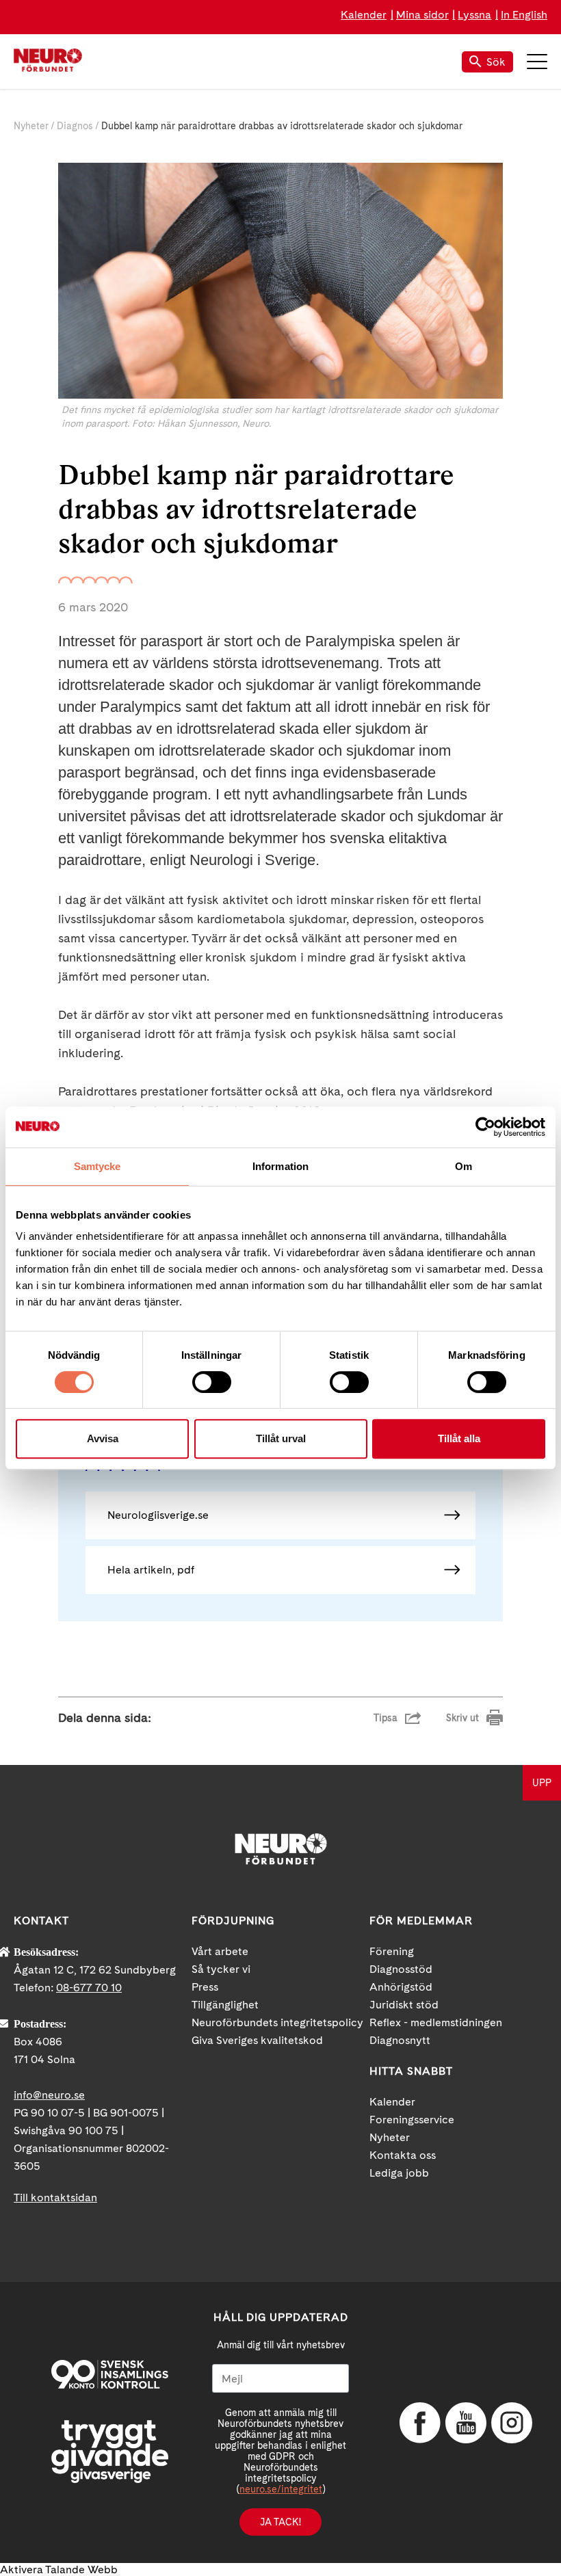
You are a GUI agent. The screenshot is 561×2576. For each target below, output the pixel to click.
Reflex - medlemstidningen (436, 2022)
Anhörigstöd (401, 1987)
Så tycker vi (221, 1969)
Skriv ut (462, 1718)
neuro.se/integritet (281, 2489)
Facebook (420, 2423)
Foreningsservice (412, 2120)
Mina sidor (422, 15)
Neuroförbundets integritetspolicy (277, 2022)
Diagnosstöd (401, 1969)
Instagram (512, 2423)
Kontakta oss (403, 2155)
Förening (392, 1951)
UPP (542, 1783)
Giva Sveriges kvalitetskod (257, 2040)
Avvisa (103, 1438)
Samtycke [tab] (97, 1166)
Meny (537, 62)
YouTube (466, 2423)
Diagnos (75, 126)
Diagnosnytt (400, 2040)
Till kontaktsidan (55, 2197)
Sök (496, 62)
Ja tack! (280, 2522)
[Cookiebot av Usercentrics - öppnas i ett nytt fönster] (485, 1127)
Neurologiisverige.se (158, 1515)
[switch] (212, 1382)
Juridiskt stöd (404, 2005)
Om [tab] (464, 1166)
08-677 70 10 (89, 1988)
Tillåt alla (459, 1438)
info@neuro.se (49, 2095)
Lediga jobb (399, 2173)
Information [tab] (280, 1166)
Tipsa (386, 1718)
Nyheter (31, 126)
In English (524, 15)
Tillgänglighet (225, 2005)
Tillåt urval (281, 1438)
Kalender (364, 15)
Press (205, 1987)
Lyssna (474, 15)
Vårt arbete (220, 1951)
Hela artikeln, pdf (151, 1570)
